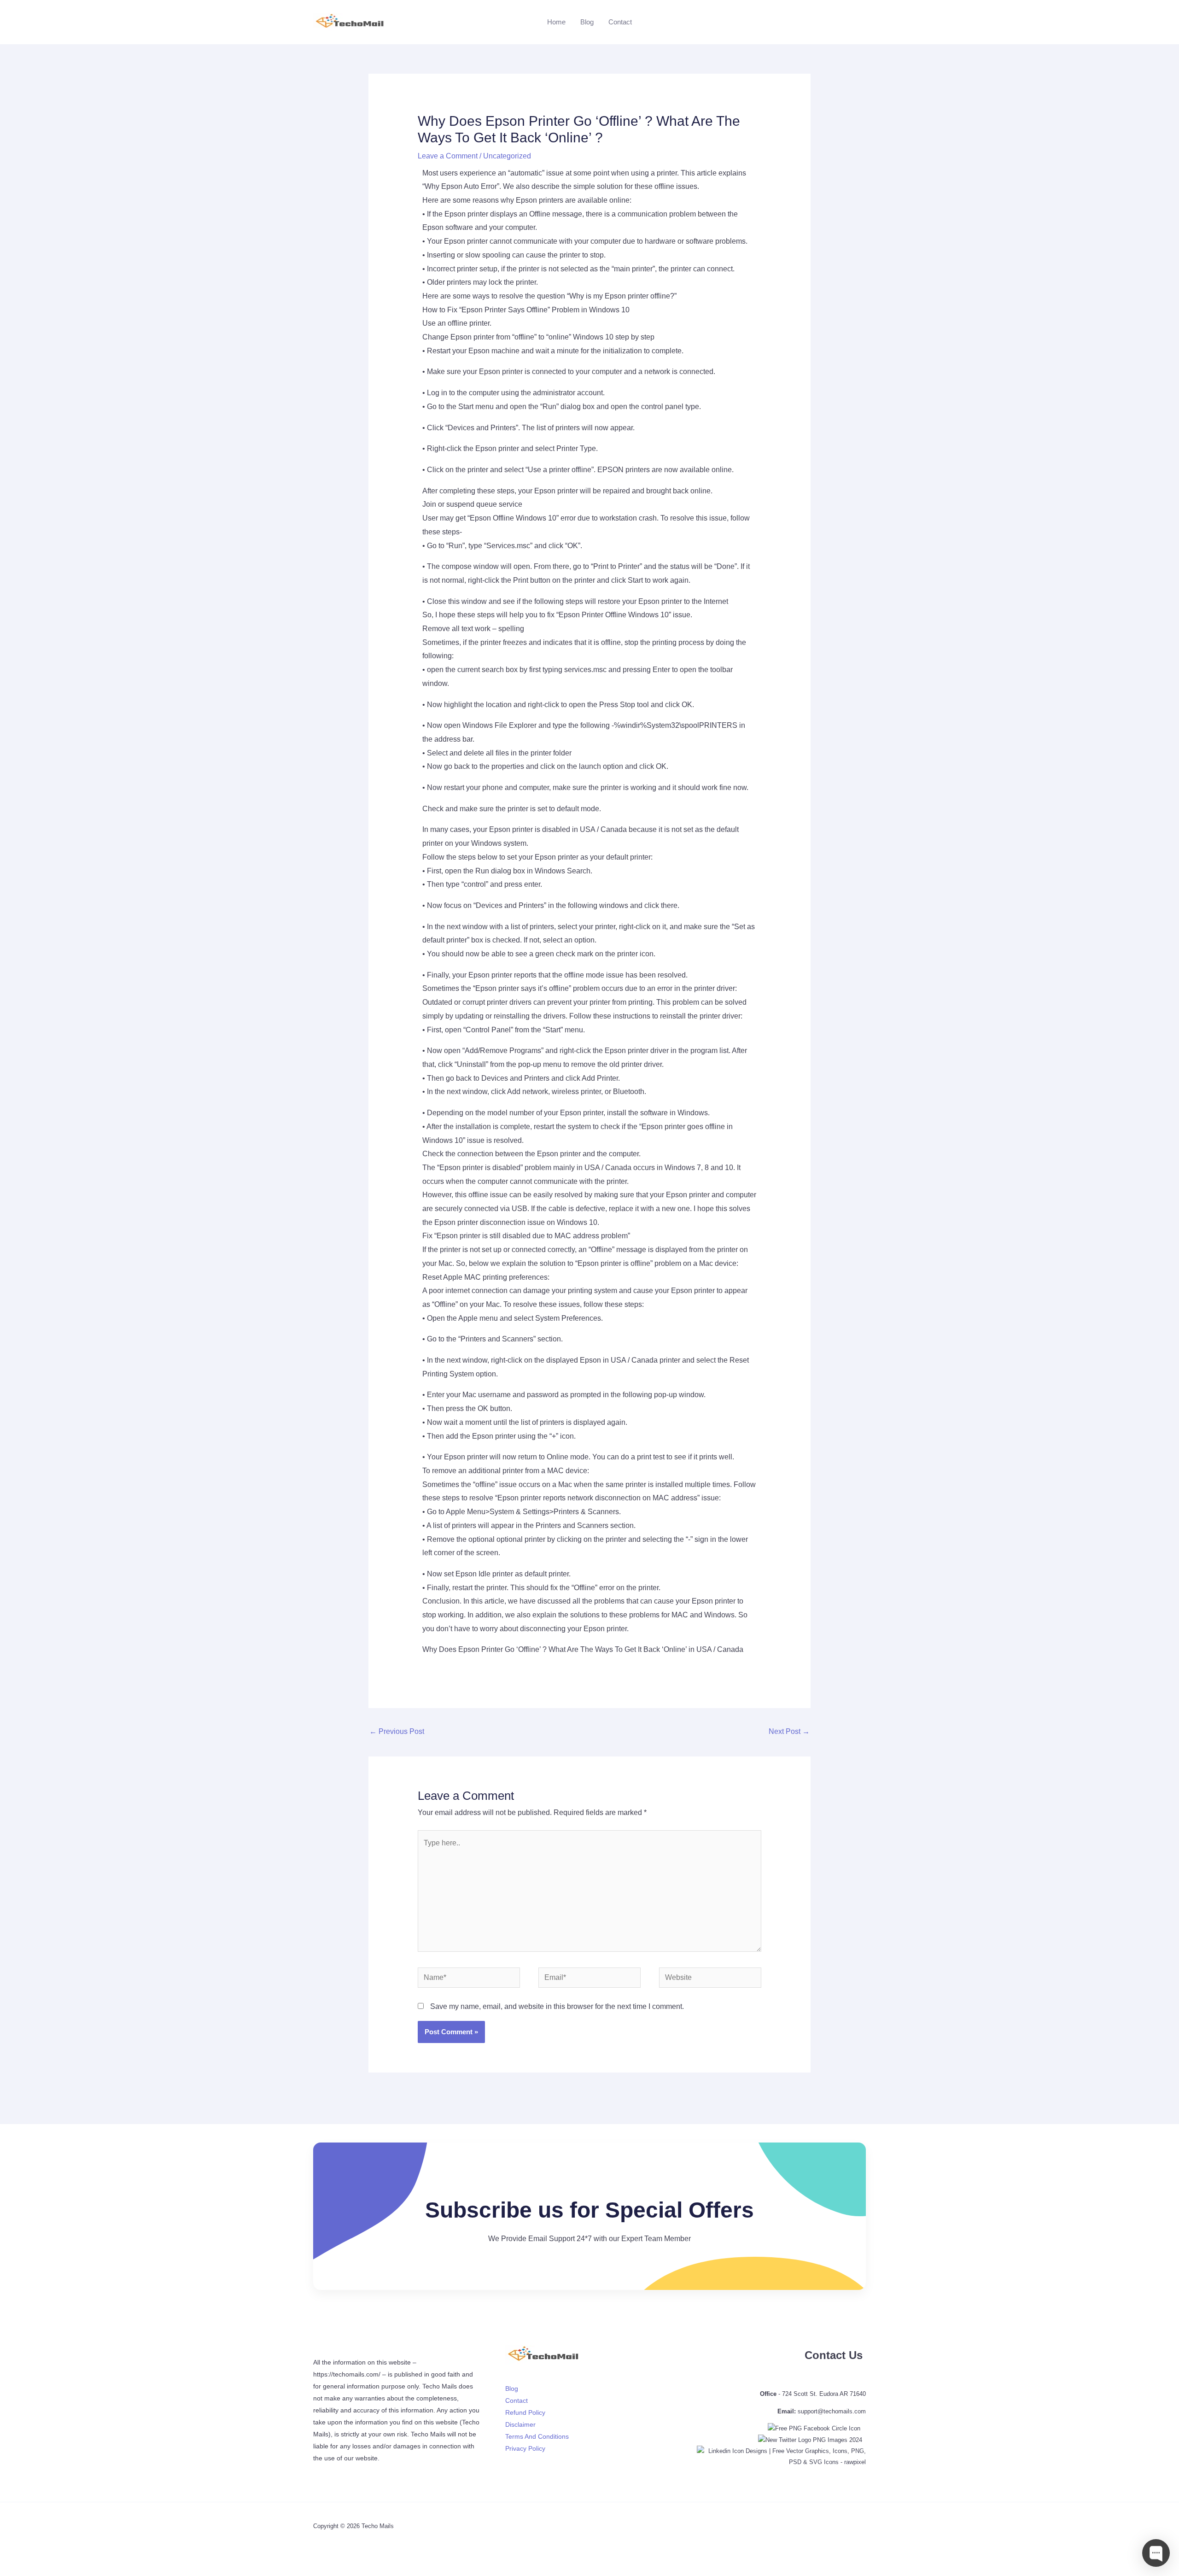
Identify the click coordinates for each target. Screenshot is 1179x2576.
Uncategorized (507, 156)
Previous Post (397, 1731)
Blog (587, 22)
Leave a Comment (448, 156)
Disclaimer (520, 2424)
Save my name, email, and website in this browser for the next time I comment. (557, 2006)
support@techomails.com (832, 2411)
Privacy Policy (525, 2448)
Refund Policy (525, 2412)
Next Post (789, 1731)
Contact (620, 22)
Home (556, 22)
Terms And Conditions (537, 2436)
